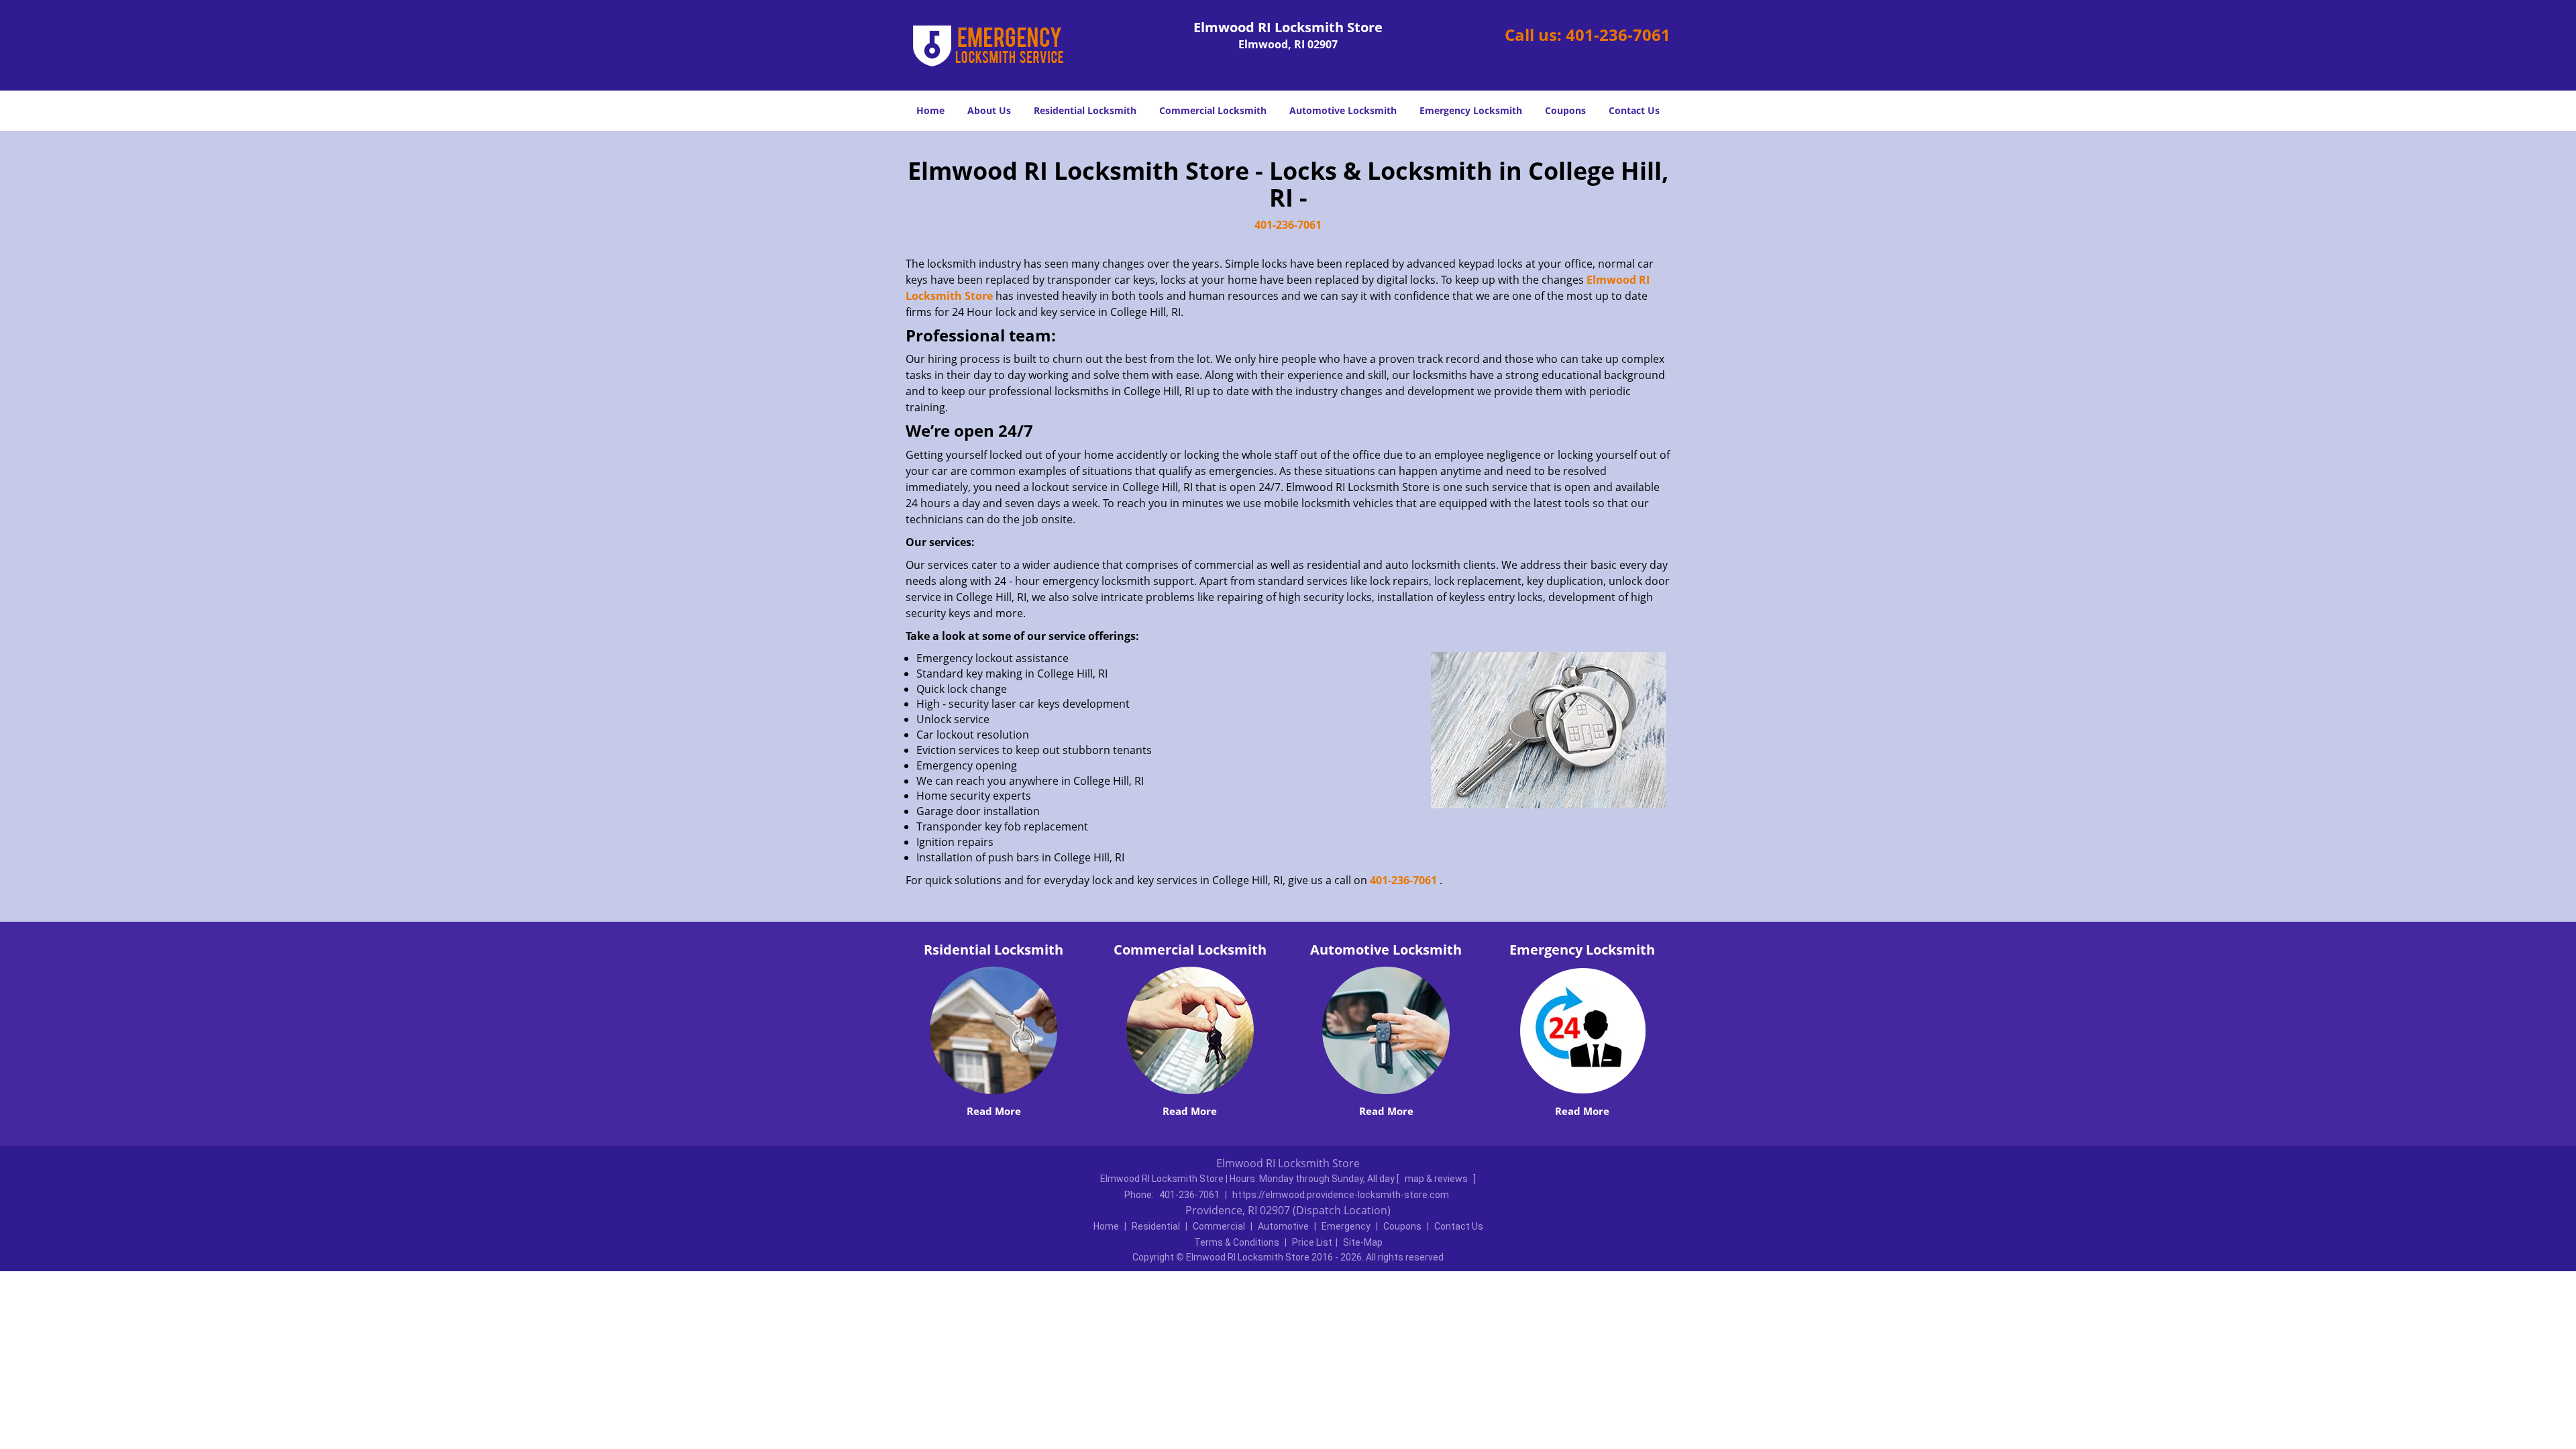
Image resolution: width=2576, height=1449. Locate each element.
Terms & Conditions (1237, 1242)
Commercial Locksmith (1213, 110)
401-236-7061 (1618, 35)
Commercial (1219, 1226)
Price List (1312, 1242)
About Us (989, 110)
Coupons (1565, 110)
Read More (994, 1111)
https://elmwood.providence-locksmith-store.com (1341, 1195)
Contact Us (1634, 110)
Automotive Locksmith (1343, 110)
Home (930, 110)
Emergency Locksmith (1471, 110)
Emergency (1346, 1226)
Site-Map (1363, 1242)
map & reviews (1437, 1179)
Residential (1156, 1226)
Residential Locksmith (1085, 110)
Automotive (1283, 1226)
